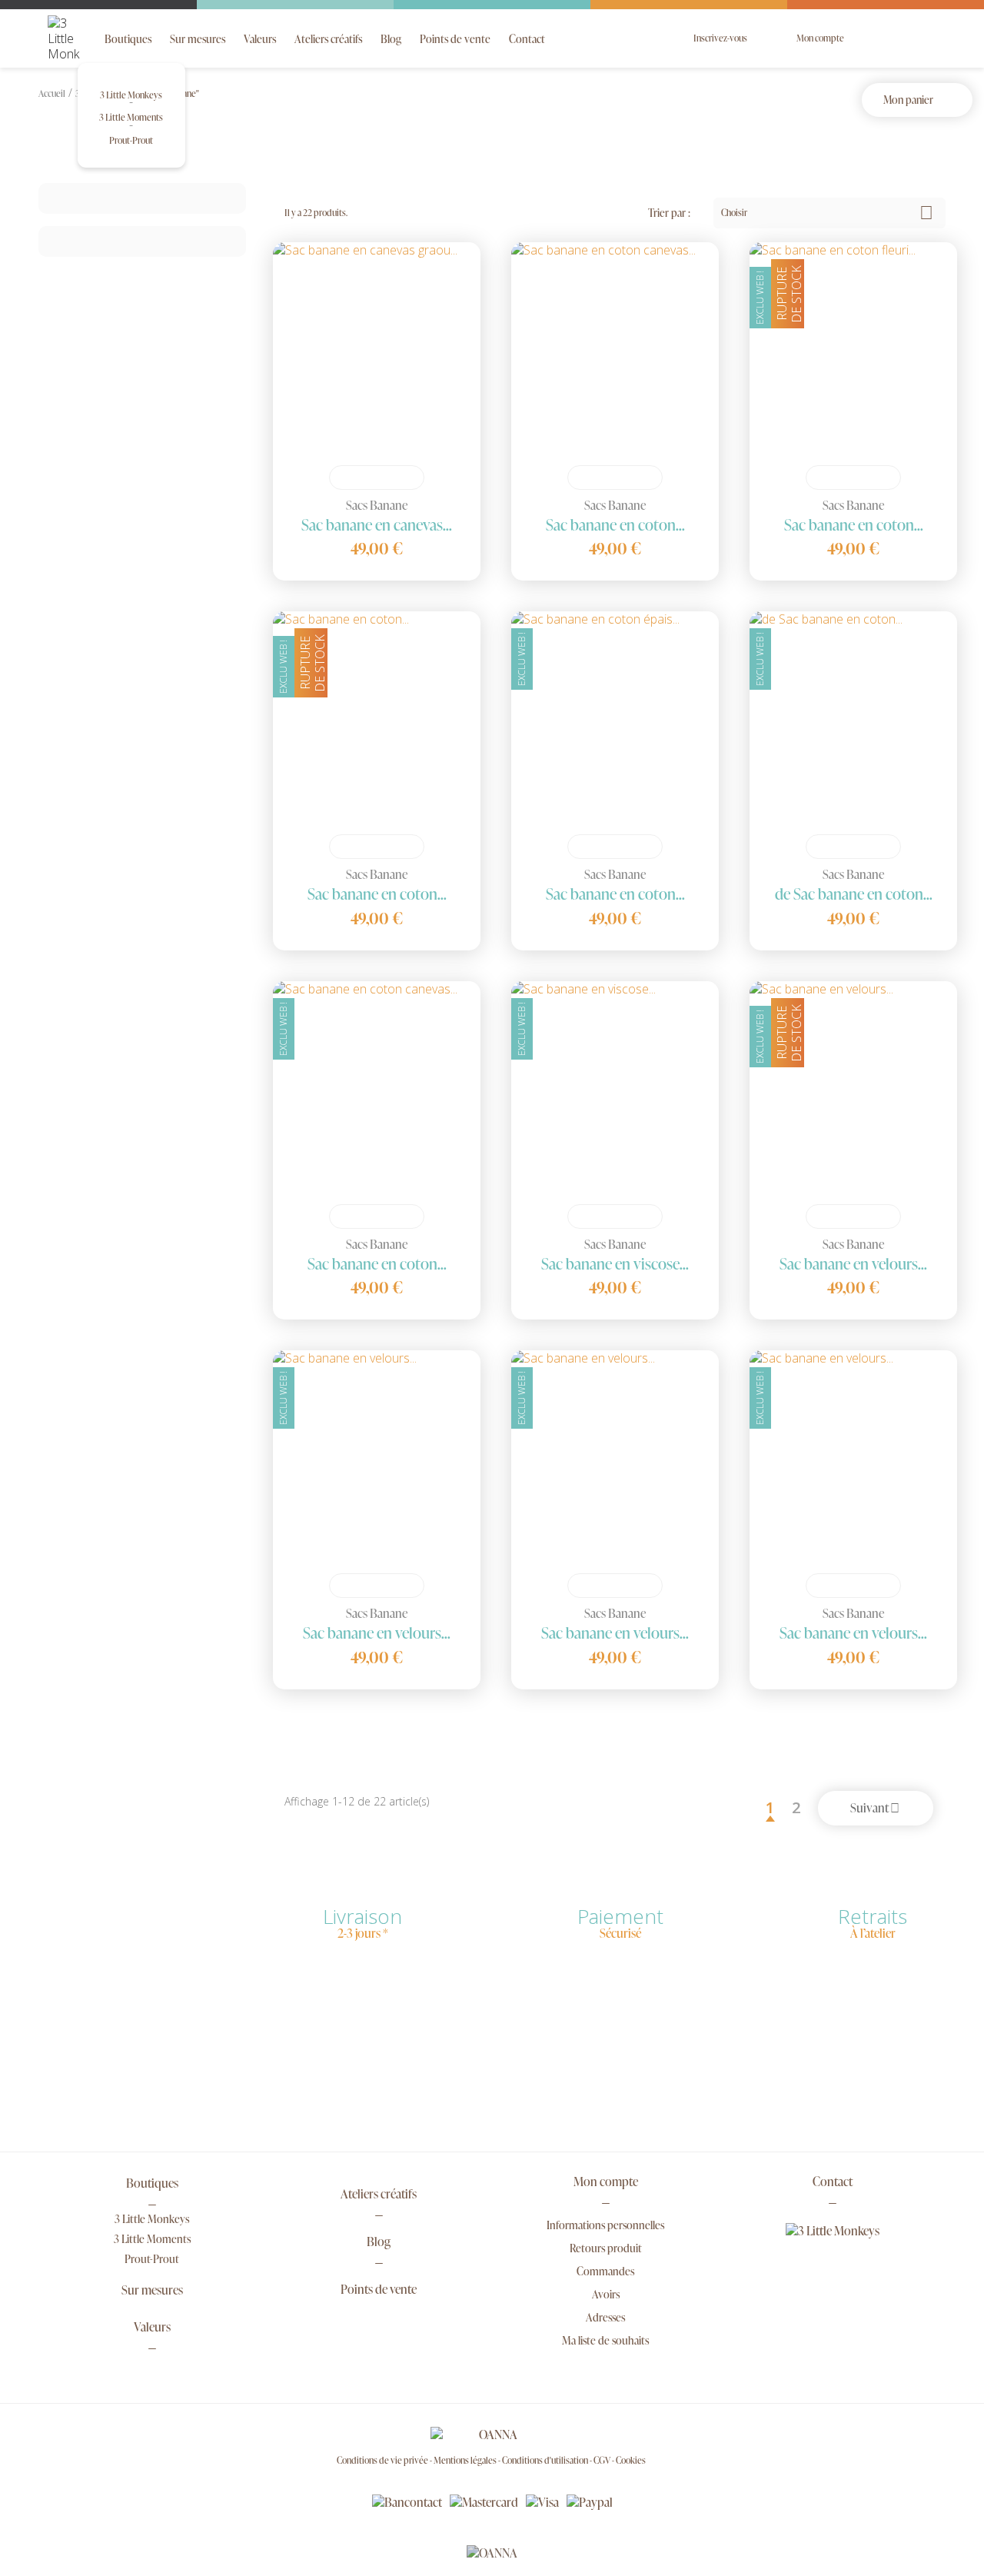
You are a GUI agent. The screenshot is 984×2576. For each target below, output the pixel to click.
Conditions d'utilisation (546, 2460)
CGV (603, 2460)
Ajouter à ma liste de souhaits (399, 478)
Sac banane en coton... (615, 524)
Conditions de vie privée (383, 2460)
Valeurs (260, 39)
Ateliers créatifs (328, 39)
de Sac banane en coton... (854, 894)
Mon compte (606, 2183)
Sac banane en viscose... (615, 1263)
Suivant (875, 1808)
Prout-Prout (131, 140)
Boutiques (128, 39)
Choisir (827, 213)
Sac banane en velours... (853, 1263)
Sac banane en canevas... (377, 524)
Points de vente (455, 39)
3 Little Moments (131, 117)
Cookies (631, 2460)
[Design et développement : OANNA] (492, 2552)
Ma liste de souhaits (605, 2340)
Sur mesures (198, 39)
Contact (527, 39)
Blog (391, 39)
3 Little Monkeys (131, 95)
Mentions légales (466, 2460)
